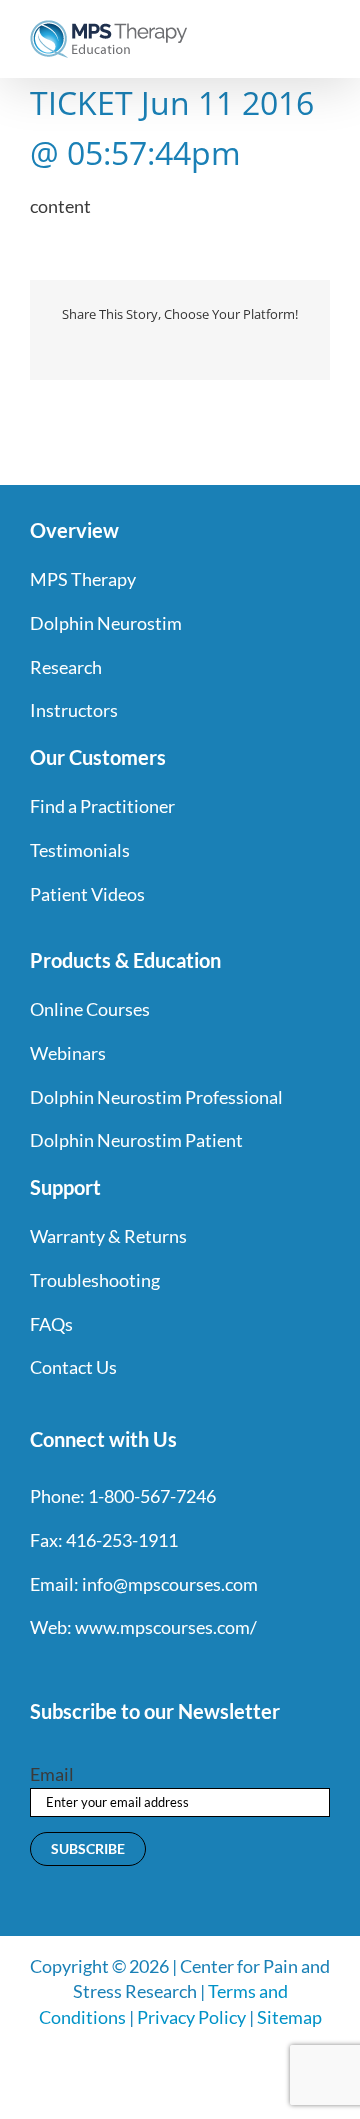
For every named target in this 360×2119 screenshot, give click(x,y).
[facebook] (38, 1669)
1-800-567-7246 (152, 1496)
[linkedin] (182, 1669)
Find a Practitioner (102, 806)
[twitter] (74, 1669)
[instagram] (110, 1669)
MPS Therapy (83, 579)
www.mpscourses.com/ (166, 1627)
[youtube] (146, 1669)
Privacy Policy (191, 2017)
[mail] (218, 1669)
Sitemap (289, 2017)
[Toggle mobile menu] (322, 30)
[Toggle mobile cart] (286, 30)
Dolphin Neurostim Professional (156, 1097)
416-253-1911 (122, 1540)
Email (52, 1774)
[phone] (254, 1669)
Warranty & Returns (108, 1236)
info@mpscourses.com (170, 1584)
